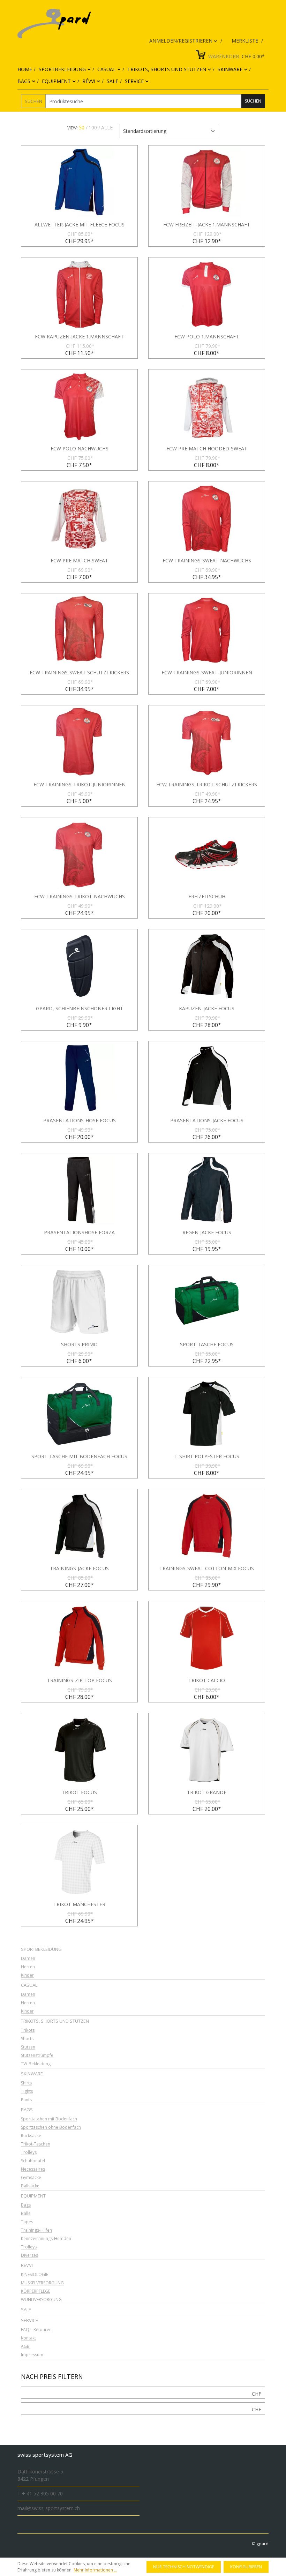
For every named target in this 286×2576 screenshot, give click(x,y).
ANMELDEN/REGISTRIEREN (182, 41)
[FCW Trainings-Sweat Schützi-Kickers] (79, 630)
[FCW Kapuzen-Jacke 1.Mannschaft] (79, 294)
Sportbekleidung (41, 1949)
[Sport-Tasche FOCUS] (207, 1302)
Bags (27, 2110)
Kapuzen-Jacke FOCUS (207, 1009)
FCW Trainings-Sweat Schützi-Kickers (79, 673)
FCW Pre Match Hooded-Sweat (207, 449)
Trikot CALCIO (207, 1680)
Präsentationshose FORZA (79, 1233)
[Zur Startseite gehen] (138, 24)
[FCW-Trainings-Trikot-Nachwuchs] (79, 854)
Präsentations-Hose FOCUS (80, 1121)
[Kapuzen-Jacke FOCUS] (207, 966)
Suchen (33, 101)
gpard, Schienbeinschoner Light (80, 1009)
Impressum (32, 2355)
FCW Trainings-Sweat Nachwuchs (207, 561)
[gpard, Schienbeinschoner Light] (79, 966)
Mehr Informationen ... (95, 2570)
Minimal (257, 2394)
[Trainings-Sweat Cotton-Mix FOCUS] (207, 1526)
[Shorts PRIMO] (79, 1302)
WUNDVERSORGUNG (41, 2300)
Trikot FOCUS (79, 1792)
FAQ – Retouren (36, 2330)
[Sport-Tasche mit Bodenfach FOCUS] (79, 1414)
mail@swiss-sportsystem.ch (49, 2508)
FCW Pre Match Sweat (79, 561)
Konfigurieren (246, 2567)
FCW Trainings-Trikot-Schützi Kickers (207, 785)
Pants (26, 2100)
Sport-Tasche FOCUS (207, 1345)
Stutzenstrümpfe (37, 2056)
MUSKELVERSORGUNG (42, 2283)
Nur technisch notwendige (184, 2567)
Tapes (27, 2222)
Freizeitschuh (207, 897)
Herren (28, 1967)
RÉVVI (27, 2265)
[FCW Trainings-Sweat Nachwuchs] (207, 518)
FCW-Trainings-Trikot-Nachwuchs (80, 897)
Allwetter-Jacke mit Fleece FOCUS (80, 225)
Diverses (29, 2256)
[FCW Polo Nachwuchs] (79, 406)
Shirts (26, 2083)
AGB (25, 2347)
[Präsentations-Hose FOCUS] (79, 1078)
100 (93, 128)
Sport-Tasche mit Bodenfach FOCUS (79, 1457)
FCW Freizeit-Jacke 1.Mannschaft (207, 225)
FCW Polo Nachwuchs (80, 449)
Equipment (33, 2196)
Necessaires (33, 2169)
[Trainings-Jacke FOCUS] (79, 1526)
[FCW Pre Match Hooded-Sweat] (207, 406)
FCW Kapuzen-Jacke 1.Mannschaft (79, 337)
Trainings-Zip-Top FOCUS (80, 1680)
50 (82, 128)
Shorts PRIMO (79, 1345)
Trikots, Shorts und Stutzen (55, 2021)
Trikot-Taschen (36, 2144)
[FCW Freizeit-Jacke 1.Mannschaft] (207, 182)
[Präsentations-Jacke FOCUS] (207, 1078)
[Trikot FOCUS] (79, 1750)
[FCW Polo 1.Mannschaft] (207, 294)
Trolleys (29, 2153)
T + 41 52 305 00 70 (40, 2493)
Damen (28, 1959)
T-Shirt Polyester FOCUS (207, 1457)
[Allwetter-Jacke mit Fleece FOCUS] (79, 182)
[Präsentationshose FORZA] (79, 1190)
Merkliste (246, 41)
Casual (29, 1985)
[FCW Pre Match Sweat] (79, 518)
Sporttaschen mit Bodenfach (49, 2119)
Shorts (27, 2039)
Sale (26, 2309)
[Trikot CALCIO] (207, 1638)
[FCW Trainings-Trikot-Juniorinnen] (79, 742)
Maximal (257, 2409)
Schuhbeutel (33, 2161)
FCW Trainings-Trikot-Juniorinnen (80, 785)
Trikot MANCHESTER (79, 1904)
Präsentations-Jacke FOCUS (207, 1121)
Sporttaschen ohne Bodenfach (51, 2128)
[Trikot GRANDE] (207, 1750)
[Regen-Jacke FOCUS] (207, 1190)
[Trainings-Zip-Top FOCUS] (79, 1638)
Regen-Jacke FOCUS (207, 1233)
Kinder (27, 1975)
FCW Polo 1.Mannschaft (207, 337)
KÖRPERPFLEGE (36, 2292)
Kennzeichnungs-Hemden (46, 2239)
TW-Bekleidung (36, 2064)
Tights (27, 2092)
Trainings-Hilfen (36, 2230)
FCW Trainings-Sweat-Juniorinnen (207, 673)
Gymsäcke (31, 2178)
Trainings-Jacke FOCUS (79, 1568)
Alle (107, 128)
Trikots (28, 2031)
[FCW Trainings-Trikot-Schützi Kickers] (207, 742)
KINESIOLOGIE (35, 2275)
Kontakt (28, 2338)
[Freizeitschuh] (207, 854)
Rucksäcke (31, 2136)
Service (29, 2320)
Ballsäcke (30, 2186)
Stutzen (28, 2047)
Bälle (26, 2214)
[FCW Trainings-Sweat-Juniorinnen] (207, 630)
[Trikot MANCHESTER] (79, 1862)
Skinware (32, 2074)
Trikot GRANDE (207, 1792)
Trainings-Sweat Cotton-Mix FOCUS (207, 1568)
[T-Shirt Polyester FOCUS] (207, 1414)
